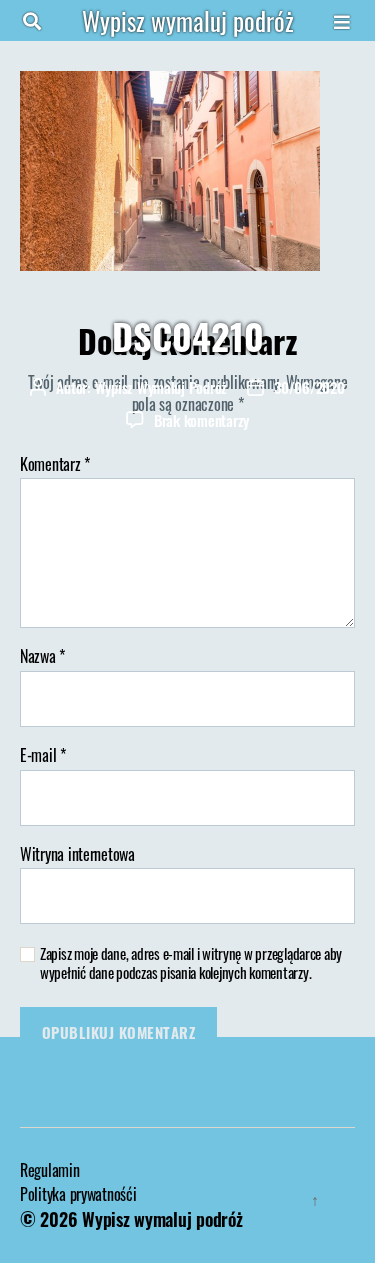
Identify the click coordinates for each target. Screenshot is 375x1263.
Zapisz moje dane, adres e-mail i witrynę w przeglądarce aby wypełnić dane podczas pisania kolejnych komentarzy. (191, 963)
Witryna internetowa (77, 855)
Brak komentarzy (201, 420)
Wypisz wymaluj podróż (188, 20)
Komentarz (55, 465)
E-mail (43, 756)
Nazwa (42, 657)
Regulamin (50, 1170)
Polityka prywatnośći (78, 1194)
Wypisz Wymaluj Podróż (161, 387)
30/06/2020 (309, 387)
